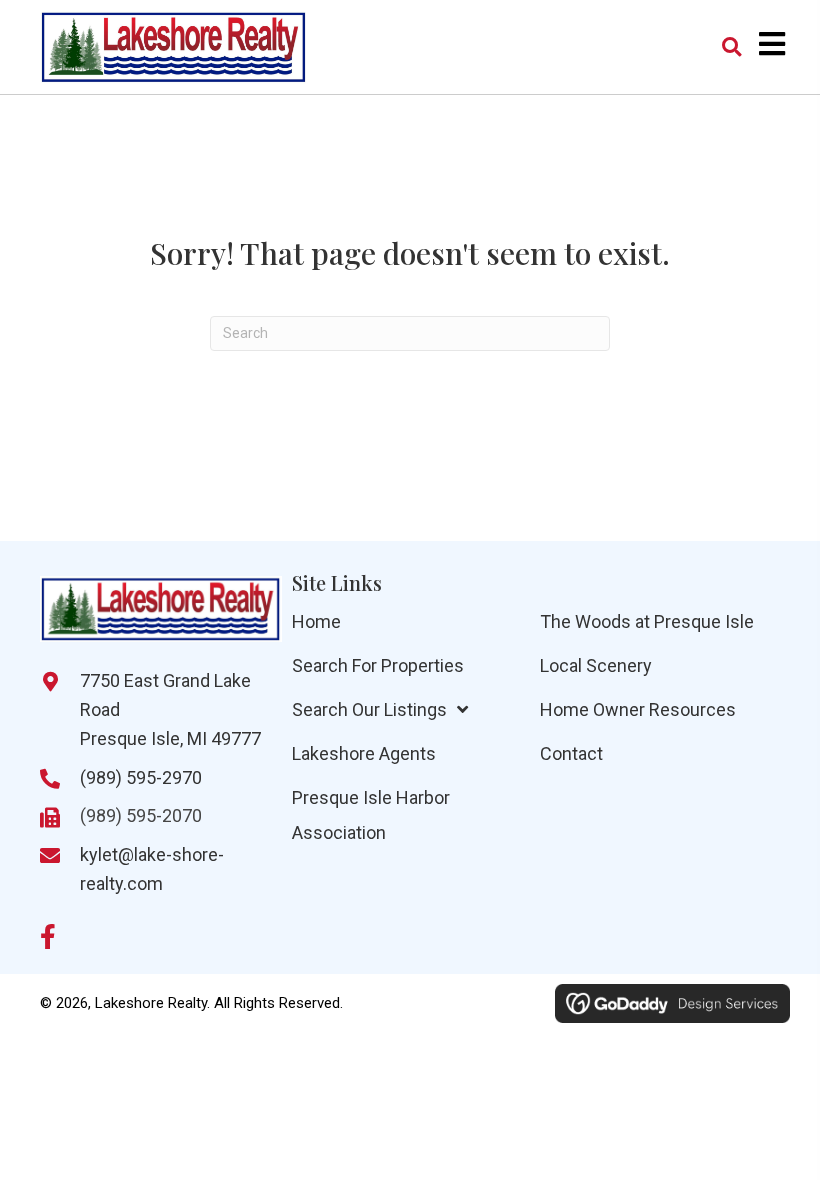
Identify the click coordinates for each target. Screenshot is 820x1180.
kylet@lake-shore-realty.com (152, 869)
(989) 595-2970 (141, 777)
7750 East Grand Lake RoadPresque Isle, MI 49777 (170, 709)
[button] (47, 936)
